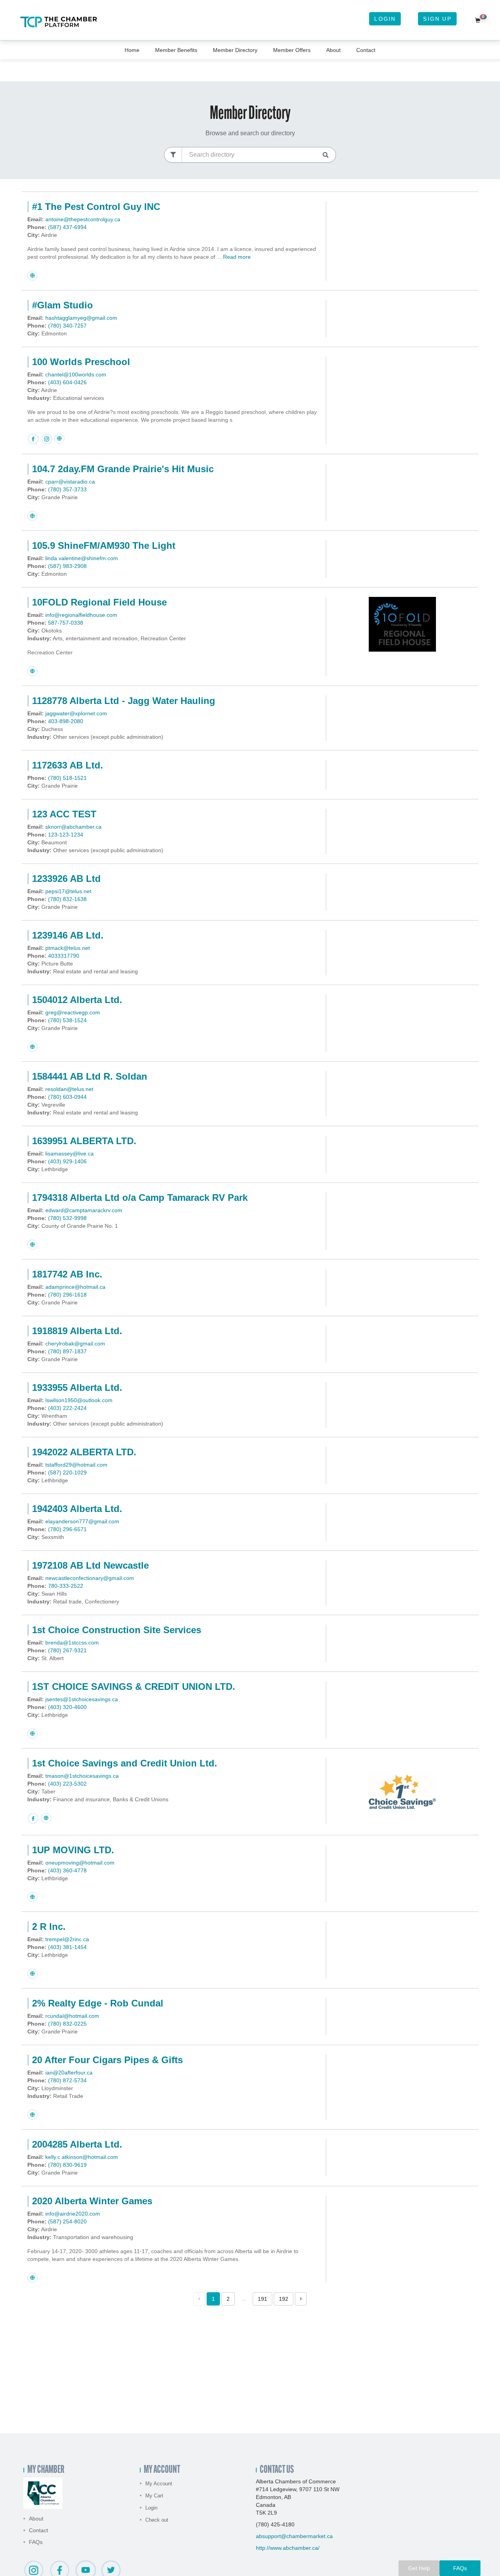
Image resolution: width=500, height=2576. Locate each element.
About (333, 50)
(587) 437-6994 (67, 227)
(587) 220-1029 (67, 1473)
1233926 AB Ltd (66, 879)
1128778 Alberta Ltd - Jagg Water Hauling (124, 701)
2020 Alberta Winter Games (92, 2201)
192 (284, 2299)
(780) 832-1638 (67, 899)
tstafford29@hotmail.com (76, 1465)
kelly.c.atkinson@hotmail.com (82, 2157)
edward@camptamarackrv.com (84, 1210)
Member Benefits (176, 50)
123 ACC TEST (64, 814)
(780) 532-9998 (67, 1218)
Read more (237, 257)
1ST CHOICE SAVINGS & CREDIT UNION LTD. (134, 1687)
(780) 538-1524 (67, 1020)
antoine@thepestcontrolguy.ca (83, 219)
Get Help (419, 2568)
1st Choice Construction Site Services (117, 1630)
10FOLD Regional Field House (99, 602)
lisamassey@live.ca (70, 1154)
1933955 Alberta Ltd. (77, 1387)
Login (385, 19)
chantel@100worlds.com (76, 374)
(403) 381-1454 (67, 1947)
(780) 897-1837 (67, 1351)
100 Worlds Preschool (81, 362)
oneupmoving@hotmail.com (80, 1863)
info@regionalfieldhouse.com (81, 615)
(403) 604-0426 (67, 382)
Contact (366, 50)
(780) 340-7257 (67, 326)
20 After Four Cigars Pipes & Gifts (107, 2060)
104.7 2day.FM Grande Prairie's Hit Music (123, 469)
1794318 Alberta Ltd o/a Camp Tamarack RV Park (140, 1198)
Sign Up (437, 19)
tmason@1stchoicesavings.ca (82, 1776)
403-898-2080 (66, 721)
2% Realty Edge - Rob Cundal (98, 2003)
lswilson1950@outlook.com (79, 1400)
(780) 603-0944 (67, 1097)
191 (262, 2299)
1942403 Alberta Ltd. (77, 1509)
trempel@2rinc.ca (67, 1939)
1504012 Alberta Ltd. (77, 1000)
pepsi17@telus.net (68, 891)
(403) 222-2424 (67, 1408)
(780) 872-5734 (67, 2080)
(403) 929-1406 (67, 1161)
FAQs (36, 2542)
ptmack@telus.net (68, 948)
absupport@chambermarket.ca (294, 2536)
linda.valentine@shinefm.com (82, 558)
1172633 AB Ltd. (68, 765)
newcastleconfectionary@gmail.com (90, 1578)
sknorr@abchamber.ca (73, 827)
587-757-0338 (66, 623)
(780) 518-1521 (67, 778)
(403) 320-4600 (67, 1707)
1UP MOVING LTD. (73, 1850)
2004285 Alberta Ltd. (77, 2144)
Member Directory (235, 50)
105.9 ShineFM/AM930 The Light (104, 545)
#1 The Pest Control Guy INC (96, 207)
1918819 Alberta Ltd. (77, 1331)
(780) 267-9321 (67, 1650)
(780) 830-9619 (67, 2165)
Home (132, 50)
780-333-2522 (66, 1586)
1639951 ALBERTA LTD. (84, 1141)
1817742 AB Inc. (67, 1274)
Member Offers (292, 50)
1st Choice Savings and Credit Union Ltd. (125, 1763)
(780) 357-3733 (67, 489)
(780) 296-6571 (67, 1529)
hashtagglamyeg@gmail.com (81, 318)
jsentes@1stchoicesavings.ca (82, 1699)
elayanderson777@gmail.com (82, 1521)
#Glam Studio (62, 305)
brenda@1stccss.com (72, 1643)
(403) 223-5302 (67, 1784)
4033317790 (64, 956)
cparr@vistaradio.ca (70, 482)
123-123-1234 (66, 835)
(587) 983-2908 (67, 566)
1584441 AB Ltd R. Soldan (90, 1076)
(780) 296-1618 (67, 1295)
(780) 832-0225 (67, 2024)
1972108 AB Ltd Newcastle (90, 1565)
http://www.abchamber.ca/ (288, 2548)
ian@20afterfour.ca (69, 2073)
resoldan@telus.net (69, 1089)
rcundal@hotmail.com (72, 2016)
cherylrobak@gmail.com (75, 1344)
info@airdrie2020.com (73, 2214)
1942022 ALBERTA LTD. (84, 1452)
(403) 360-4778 (67, 1870)
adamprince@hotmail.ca (75, 1287)
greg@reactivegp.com (73, 1012)
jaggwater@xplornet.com (76, 713)
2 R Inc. (49, 1927)
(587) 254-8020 (67, 2221)
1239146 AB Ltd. (68, 935)
